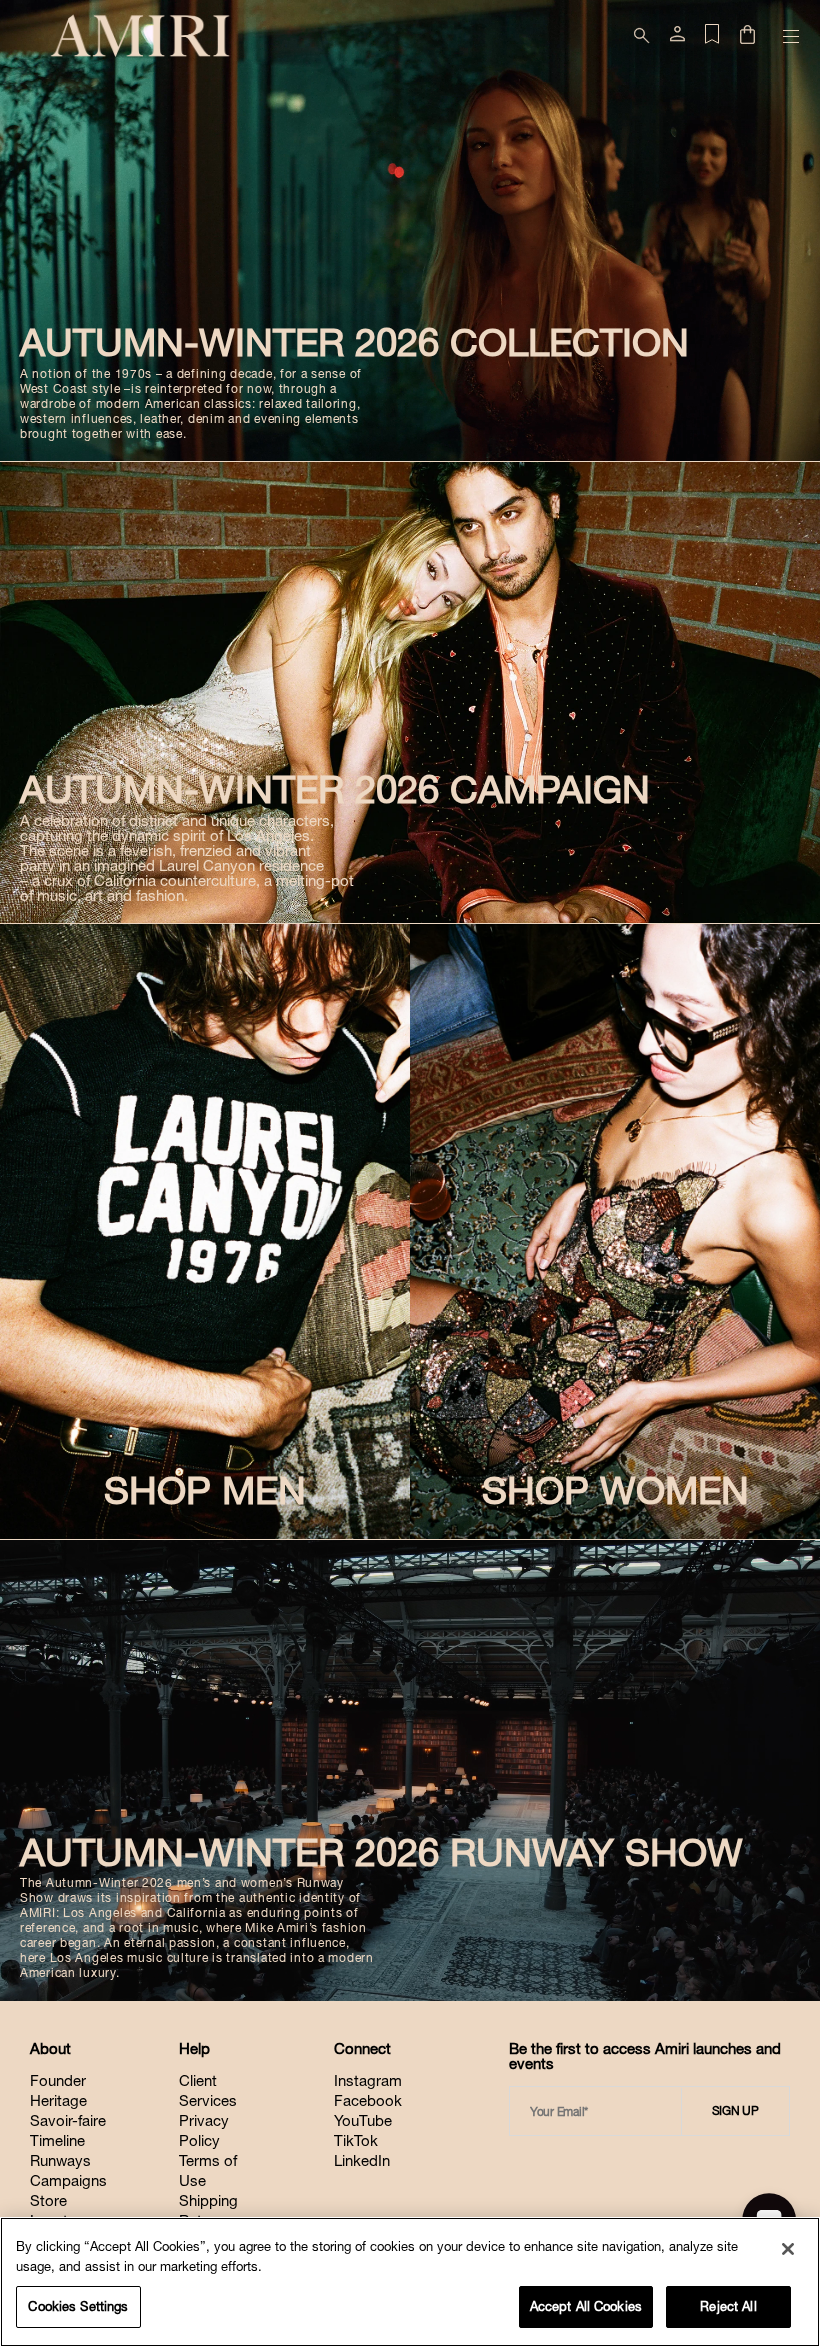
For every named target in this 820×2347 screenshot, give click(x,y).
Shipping (208, 2200)
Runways (60, 2160)
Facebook (368, 2100)
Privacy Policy (204, 2130)
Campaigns (68, 2180)
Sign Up (735, 2111)
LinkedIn (362, 2160)
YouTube (363, 2120)
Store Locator (56, 2210)
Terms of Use (208, 2170)
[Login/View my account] (677, 38)
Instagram (368, 2080)
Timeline (57, 2140)
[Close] (788, 2249)
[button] (747, 36)
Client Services (208, 2090)
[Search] (642, 36)
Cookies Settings (78, 2306)
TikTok (356, 2140)
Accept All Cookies (586, 2306)
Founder (58, 2080)
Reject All (728, 2306)
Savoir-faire (68, 2120)
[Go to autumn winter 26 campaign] (410, 692)
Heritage (58, 2100)
